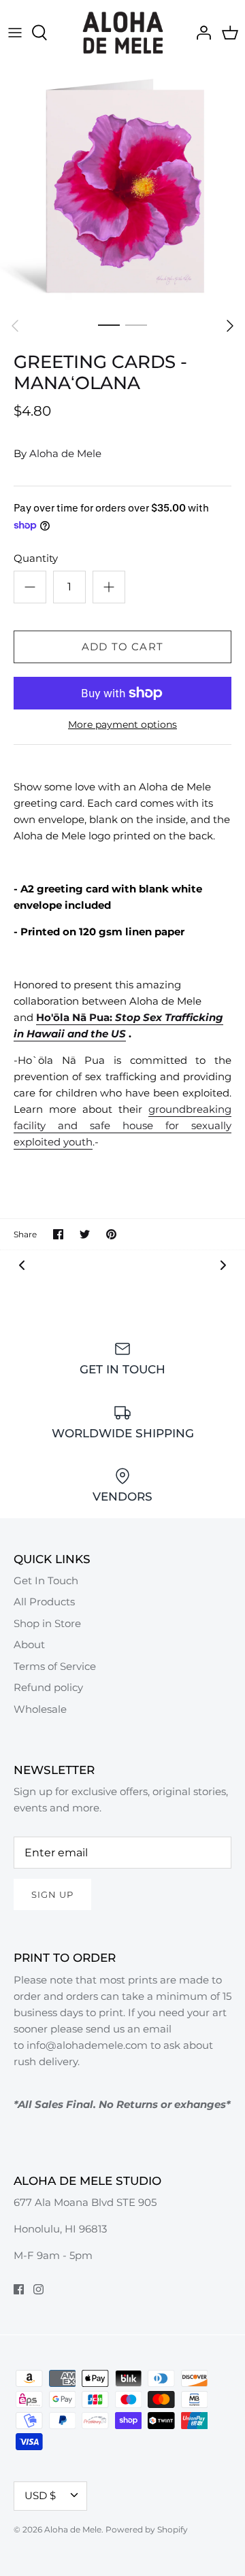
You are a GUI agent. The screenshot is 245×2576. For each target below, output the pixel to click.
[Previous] (15, 326)
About (29, 1644)
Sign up (52, 1894)
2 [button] (136, 324)
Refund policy (48, 1687)
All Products (44, 1602)
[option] (122, 188)
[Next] (230, 326)
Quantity (36, 558)
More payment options (122, 725)
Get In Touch (46, 1580)
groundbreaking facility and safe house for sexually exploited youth (122, 1125)
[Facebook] (19, 2289)
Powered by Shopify (147, 2529)
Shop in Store (47, 1623)
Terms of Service (55, 1666)
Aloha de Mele (65, 453)
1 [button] (109, 324)
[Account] (200, 33)
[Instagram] (38, 2289)
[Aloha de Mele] (123, 33)
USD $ (40, 2495)
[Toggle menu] (15, 33)
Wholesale (40, 1709)
